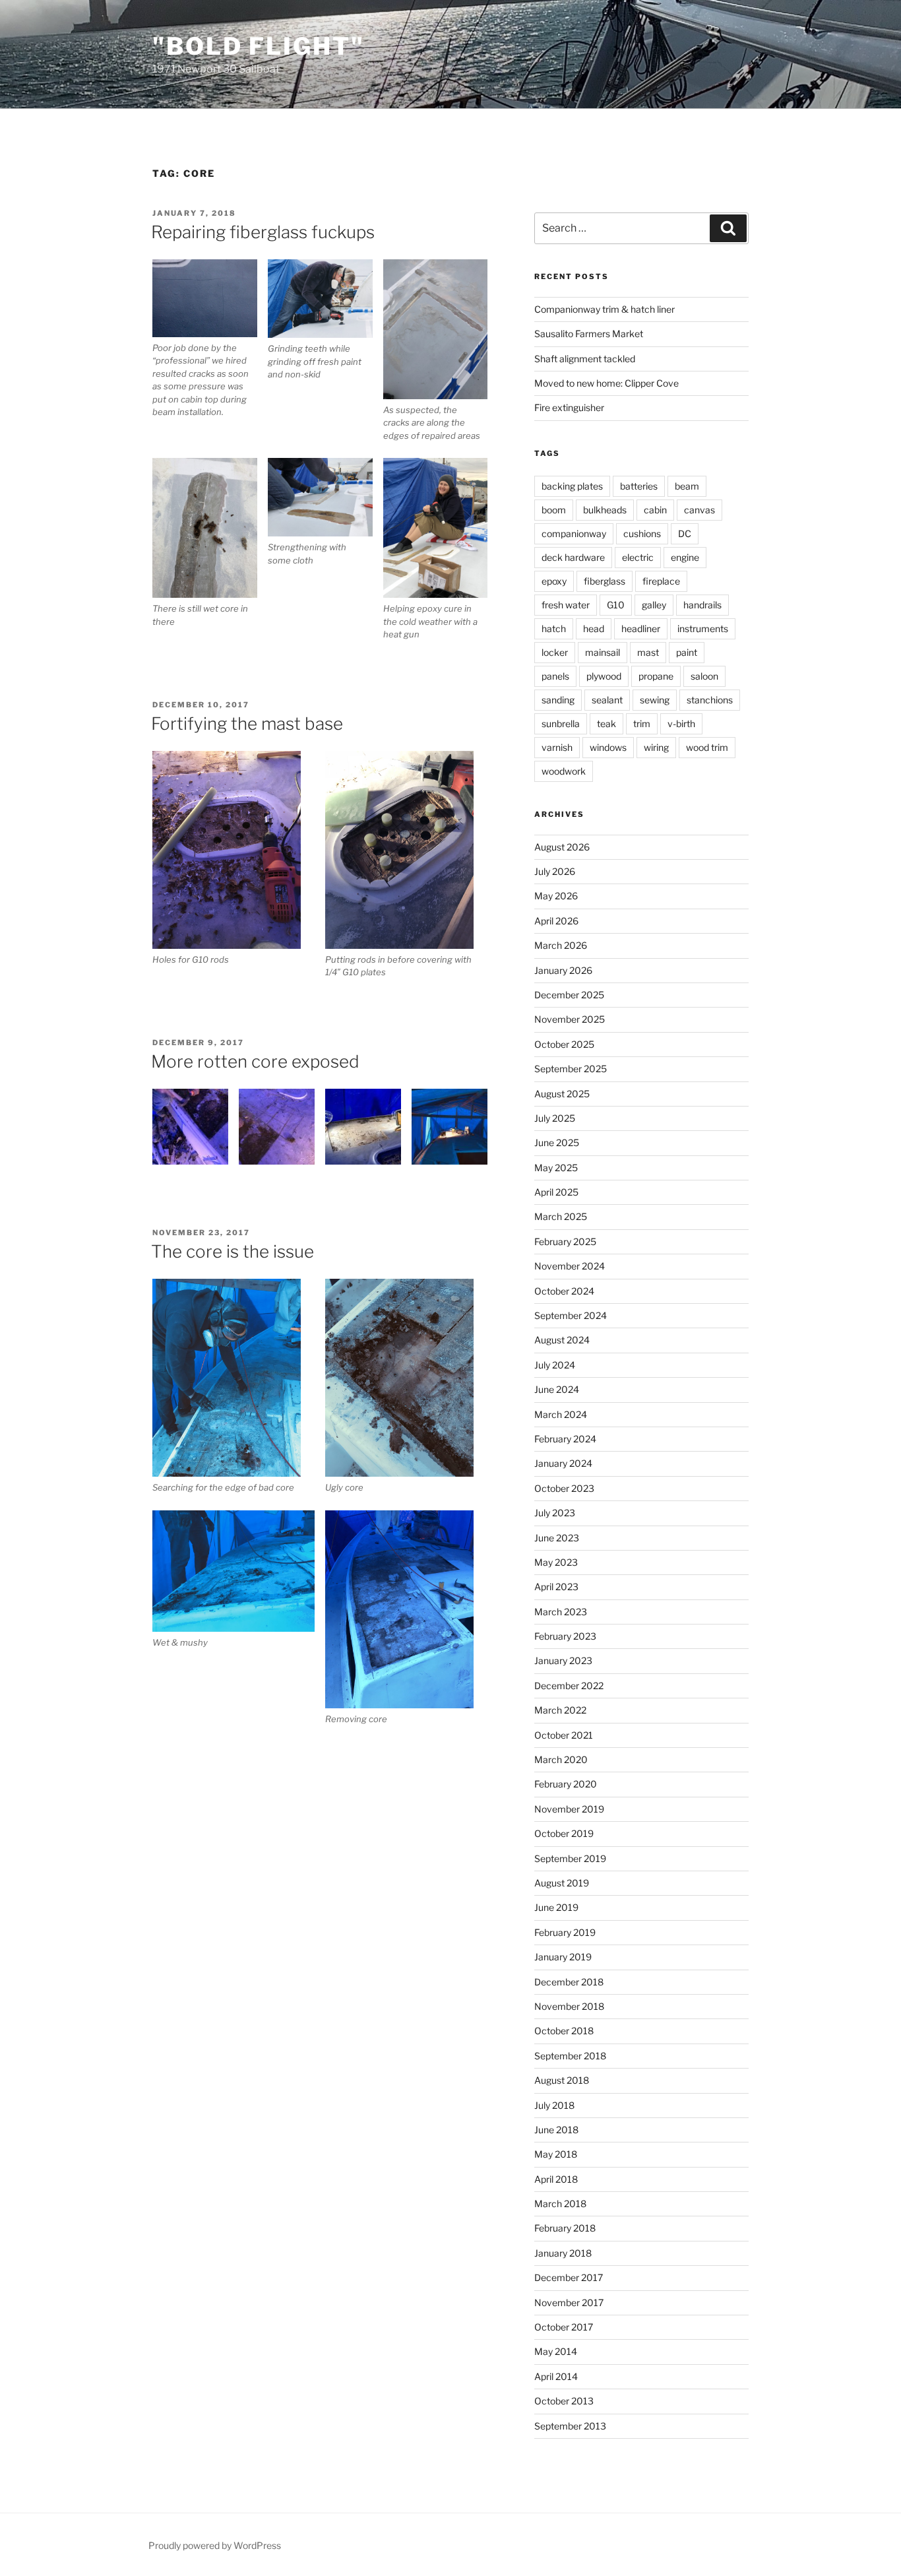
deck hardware (573, 557)
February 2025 (565, 1241)
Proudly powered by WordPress (215, 2545)
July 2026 (555, 871)
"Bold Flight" (258, 46)
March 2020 (561, 1759)
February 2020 (566, 1784)
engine (685, 557)
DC (685, 533)
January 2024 (563, 1463)
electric (638, 557)
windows (608, 747)
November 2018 (569, 2006)
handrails (702, 605)
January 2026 (563, 970)
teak (606, 724)
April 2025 (556, 1192)
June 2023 (557, 1538)
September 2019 (570, 1858)
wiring (656, 747)
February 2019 (565, 1932)
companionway (574, 533)
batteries (639, 486)
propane (656, 676)
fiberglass (605, 581)
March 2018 (560, 2204)
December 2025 (569, 995)
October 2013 (564, 2401)
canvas (699, 510)
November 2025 (570, 1019)
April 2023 (556, 1587)
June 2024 (557, 1389)
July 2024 (555, 1365)
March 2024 (561, 1414)
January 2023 (563, 1660)
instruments (703, 628)
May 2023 (556, 1562)
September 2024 (571, 1315)
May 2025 (556, 1168)
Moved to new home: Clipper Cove (606, 383)
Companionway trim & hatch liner (605, 309)
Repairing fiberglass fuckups (263, 232)
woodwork (564, 771)
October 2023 (564, 1488)
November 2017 (569, 2302)
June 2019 (556, 1907)
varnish (557, 747)
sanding (558, 700)
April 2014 (556, 2376)
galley (654, 605)
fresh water (566, 605)
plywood (604, 676)
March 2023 (561, 1612)
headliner (641, 628)
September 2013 (570, 2426)
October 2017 (564, 2327)
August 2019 (562, 1883)
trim (642, 724)
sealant (607, 700)
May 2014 (556, 2351)
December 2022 (569, 1686)
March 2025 (561, 1216)
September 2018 (570, 2056)
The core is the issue (233, 1251)
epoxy (554, 581)
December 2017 (569, 2277)
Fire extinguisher (569, 407)
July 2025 (555, 1118)
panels (555, 676)
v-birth (681, 724)
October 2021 (564, 1735)
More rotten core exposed (255, 1061)
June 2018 (556, 2130)
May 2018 (556, 2154)
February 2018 (565, 2228)
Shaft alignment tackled (585, 359)
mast (648, 652)
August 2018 (562, 2080)
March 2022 (560, 1710)
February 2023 (565, 1636)
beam (687, 486)
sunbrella (561, 724)
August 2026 (562, 847)
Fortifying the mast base (247, 724)
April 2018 (556, 2179)
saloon (704, 676)
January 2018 (563, 2253)
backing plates (572, 486)
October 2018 (564, 2031)
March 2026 (561, 945)
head (594, 628)
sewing (655, 700)
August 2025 (562, 1094)
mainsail (603, 652)
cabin (655, 510)
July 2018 (554, 2105)
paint (687, 652)
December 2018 (569, 1982)
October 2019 (564, 1833)
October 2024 (564, 1291)
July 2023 (555, 1513)
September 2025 (571, 1069)
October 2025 (564, 1044)
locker (555, 652)
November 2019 (569, 1809)
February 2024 (565, 1439)
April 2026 (556, 921)
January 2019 (563, 1957)
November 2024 (570, 1266)
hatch (554, 628)
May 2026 (556, 896)
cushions (642, 533)
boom (554, 510)
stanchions (710, 700)
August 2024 (562, 1340)
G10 (616, 605)
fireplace (661, 581)
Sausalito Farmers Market (589, 334)
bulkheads (605, 510)
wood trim (707, 747)
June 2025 (557, 1143)
